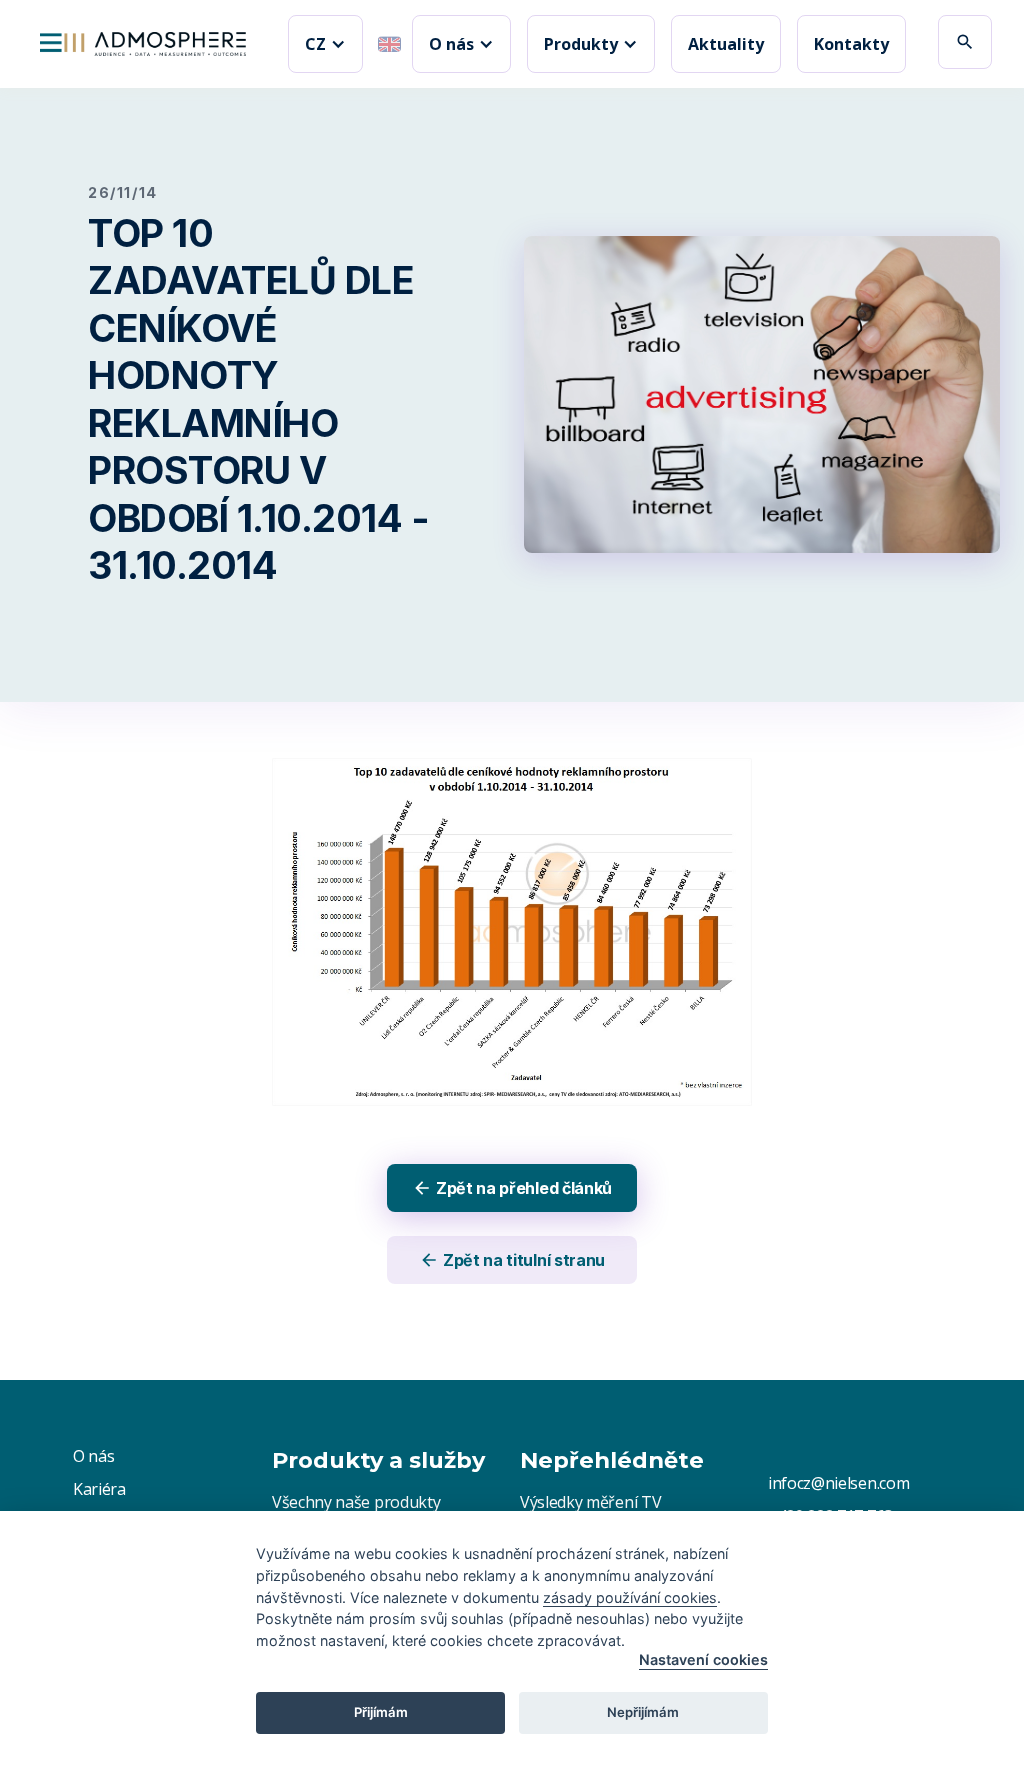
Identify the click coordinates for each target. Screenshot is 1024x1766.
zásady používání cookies (630, 1597)
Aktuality (726, 44)
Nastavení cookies (703, 1659)
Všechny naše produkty (356, 1502)
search (965, 42)
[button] (325, 44)
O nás (93, 1456)
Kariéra (99, 1489)
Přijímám (381, 1712)
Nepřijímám (643, 1712)
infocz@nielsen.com (838, 1483)
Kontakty (851, 44)
